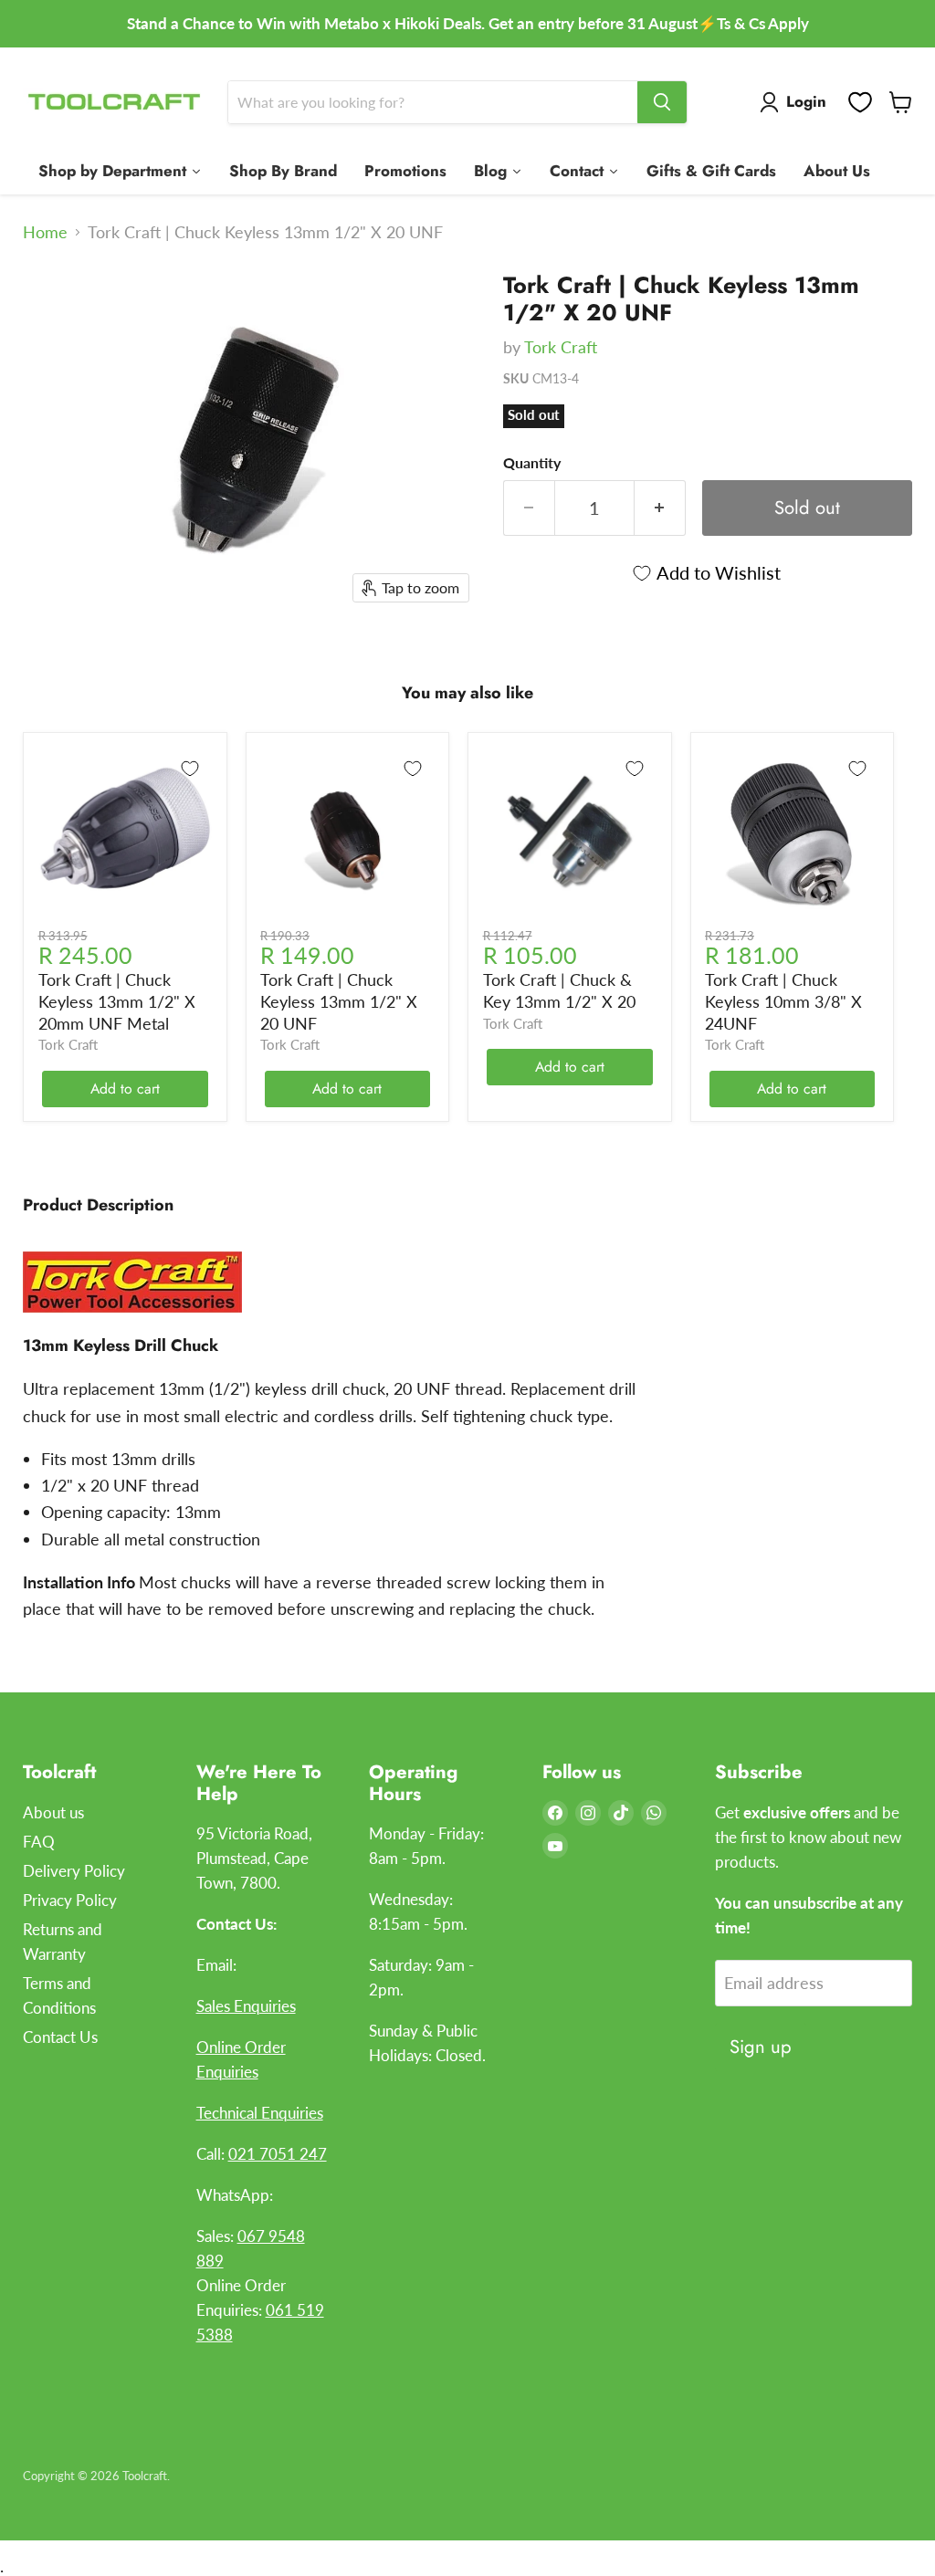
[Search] (662, 102)
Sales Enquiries (246, 2006)
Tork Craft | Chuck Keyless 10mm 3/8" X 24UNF (783, 1001)
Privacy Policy (70, 1900)
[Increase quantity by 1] (660, 508)
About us (53, 1812)
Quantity (532, 463)
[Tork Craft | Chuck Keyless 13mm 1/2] (50, 301)
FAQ (39, 1842)
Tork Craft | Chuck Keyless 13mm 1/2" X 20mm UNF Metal (117, 1001)
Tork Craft (561, 347)
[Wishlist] (860, 102)
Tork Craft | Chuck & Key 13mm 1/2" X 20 (559, 990)
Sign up (761, 2047)
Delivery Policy (74, 1871)
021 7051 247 (278, 2154)
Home (45, 232)
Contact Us (60, 2037)
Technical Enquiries (260, 2113)
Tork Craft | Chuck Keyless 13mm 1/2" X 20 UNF (339, 1001)
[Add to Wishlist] (190, 769)
